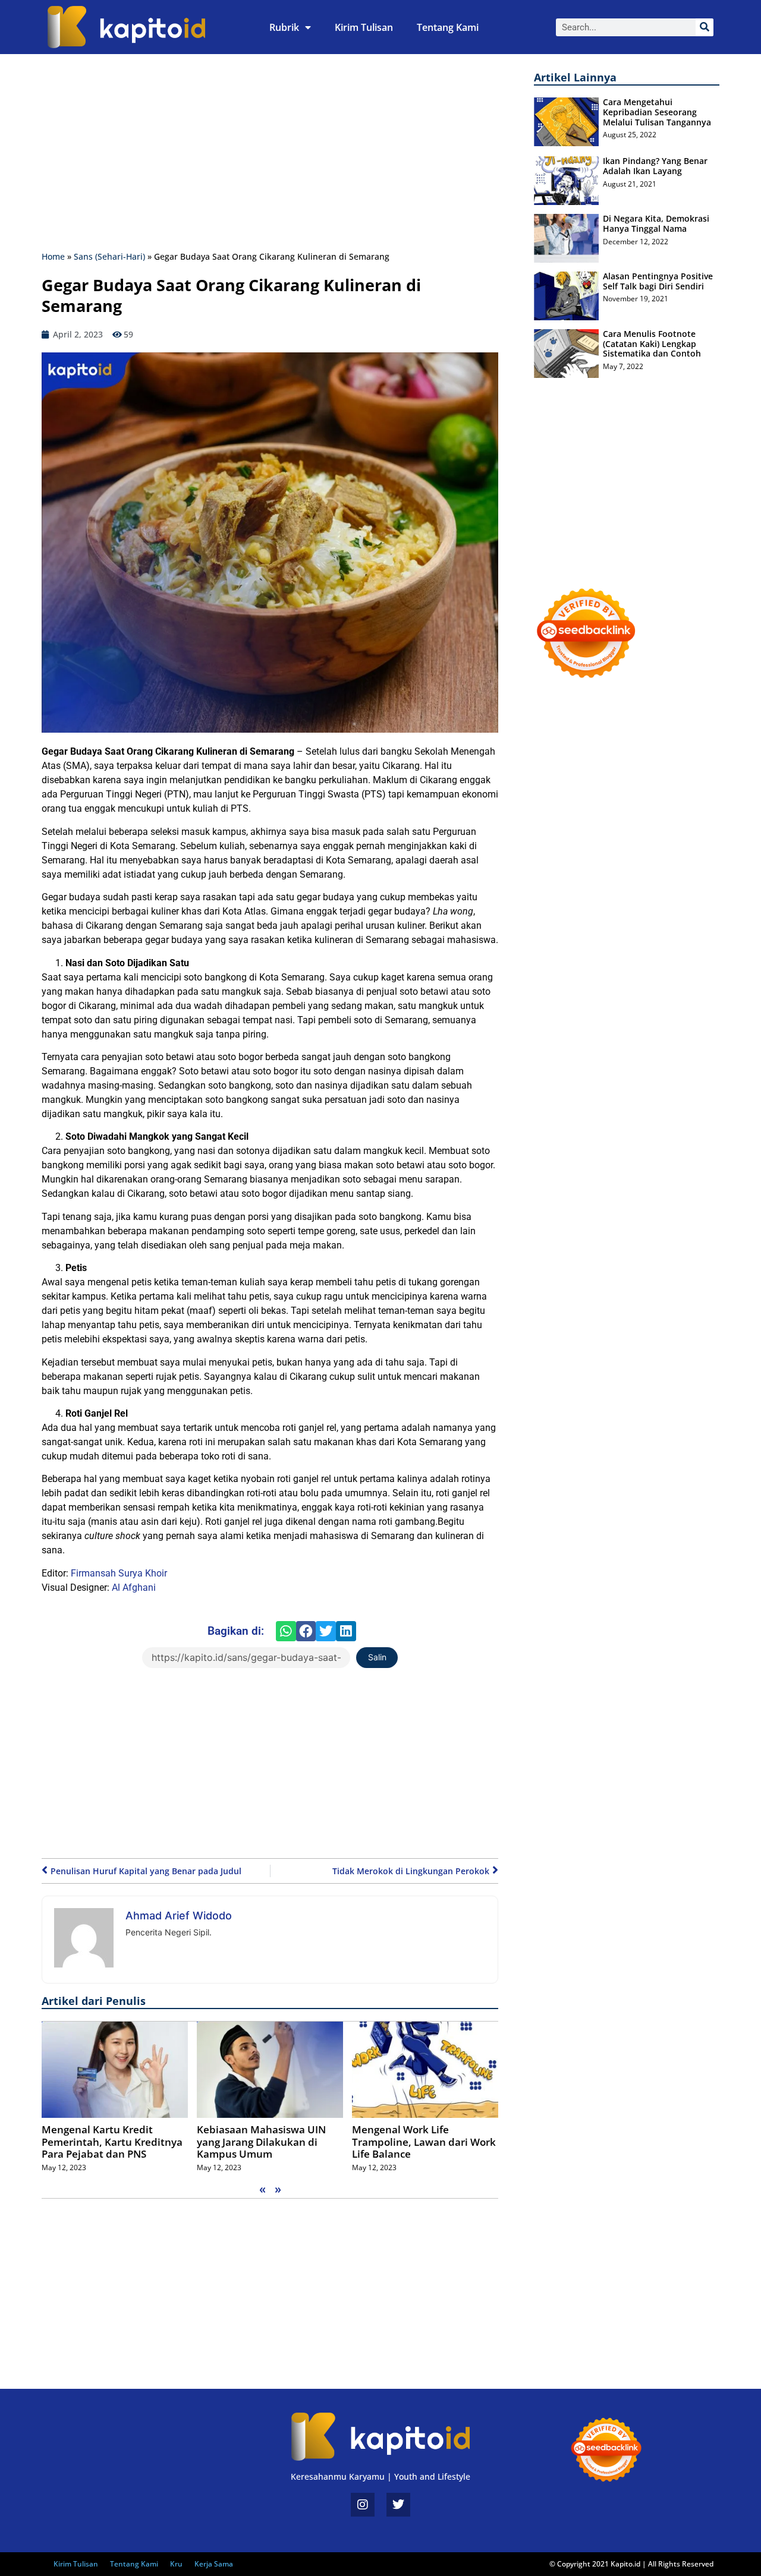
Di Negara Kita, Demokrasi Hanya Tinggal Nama (656, 223)
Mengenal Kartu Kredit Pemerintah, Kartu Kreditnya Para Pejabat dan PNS (112, 2142)
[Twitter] (398, 2505)
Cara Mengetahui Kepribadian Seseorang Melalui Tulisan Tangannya (657, 112)
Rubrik (284, 27)
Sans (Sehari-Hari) (109, 256)
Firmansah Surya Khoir (119, 1573)
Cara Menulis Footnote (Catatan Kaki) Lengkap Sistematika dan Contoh (652, 344)
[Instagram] (363, 2505)
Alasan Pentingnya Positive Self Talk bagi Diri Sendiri (658, 281)
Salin (377, 1657)
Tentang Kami (448, 27)
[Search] (705, 27)
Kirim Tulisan (364, 27)
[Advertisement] (270, 155)
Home (53, 256)
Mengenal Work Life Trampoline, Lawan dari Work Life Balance (424, 2142)
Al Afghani (134, 1587)
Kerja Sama (214, 2564)
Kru (176, 2564)
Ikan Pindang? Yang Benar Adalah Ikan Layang (655, 166)
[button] (286, 1631)
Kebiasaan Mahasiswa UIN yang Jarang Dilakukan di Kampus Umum (261, 2142)
